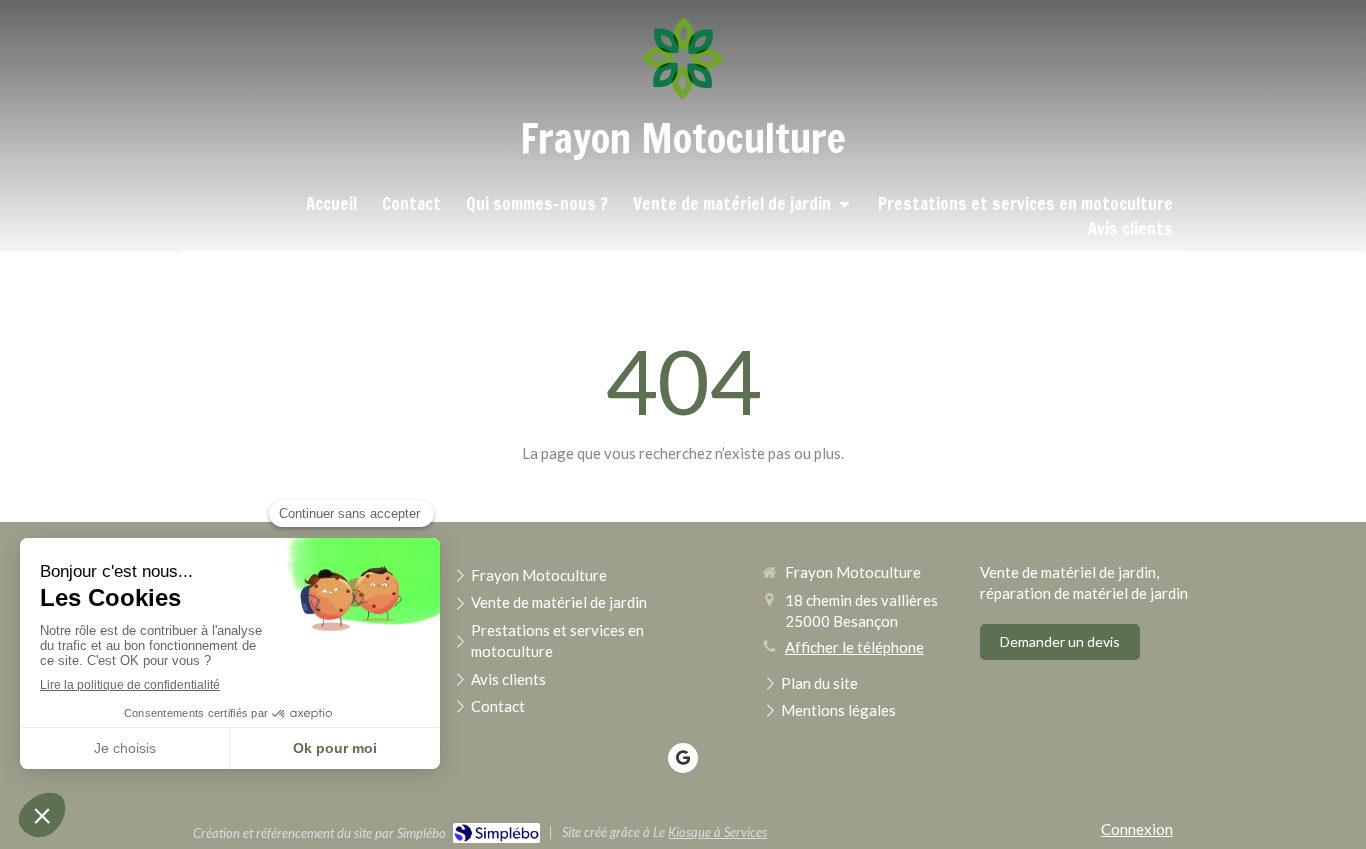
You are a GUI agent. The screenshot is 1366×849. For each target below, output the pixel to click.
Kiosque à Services (717, 832)
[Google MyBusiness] (683, 758)
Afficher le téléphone (854, 647)
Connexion (1137, 829)
